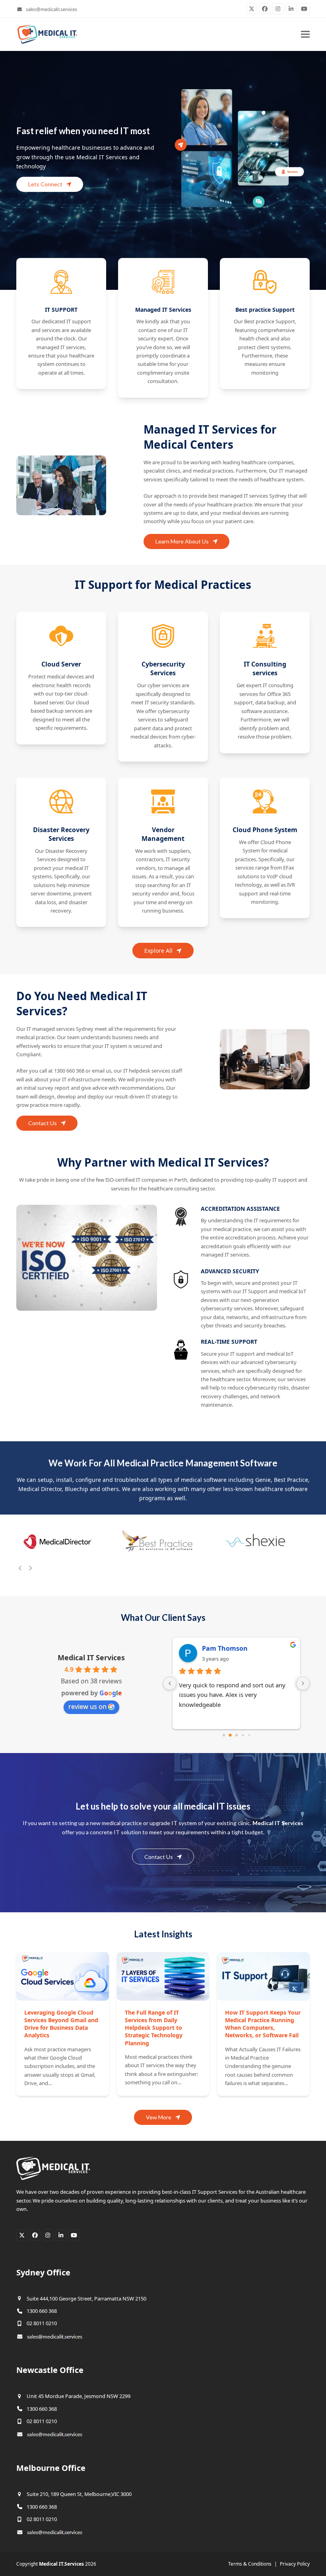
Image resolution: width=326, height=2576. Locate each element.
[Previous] (20, 1568)
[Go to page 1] (230, 1735)
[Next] (30, 1568)
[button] (305, 34)
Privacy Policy (295, 2564)
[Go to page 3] (243, 1735)
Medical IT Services (91, 1657)
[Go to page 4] (249, 1735)
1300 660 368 (42, 2311)
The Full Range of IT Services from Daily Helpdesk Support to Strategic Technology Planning (154, 2028)
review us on (87, 1706)
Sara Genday (222, 1648)
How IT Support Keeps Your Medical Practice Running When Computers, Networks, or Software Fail (263, 2024)
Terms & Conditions (250, 2564)
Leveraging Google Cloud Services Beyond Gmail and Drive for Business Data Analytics (61, 2024)
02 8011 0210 (42, 2323)
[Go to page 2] (237, 1735)
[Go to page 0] (224, 1735)
